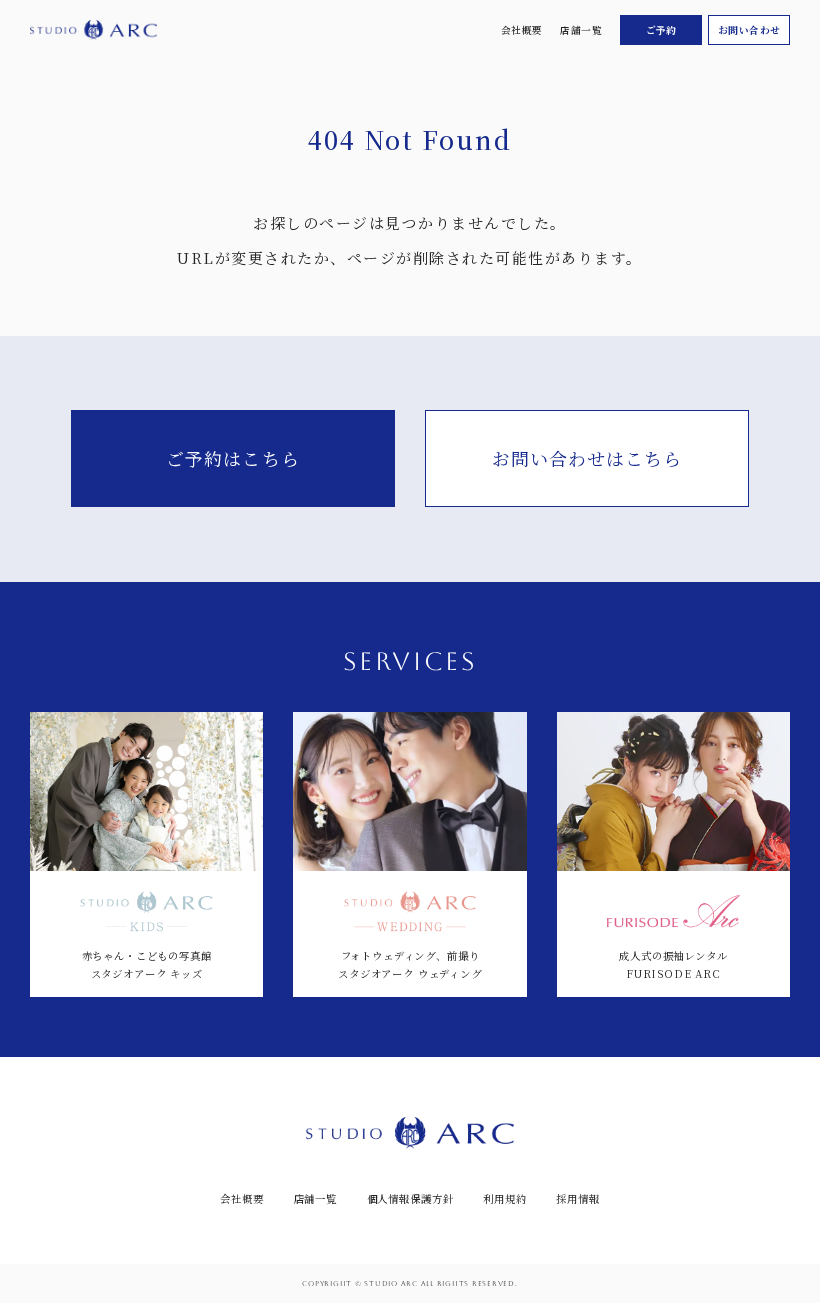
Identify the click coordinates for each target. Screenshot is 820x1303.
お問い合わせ (749, 30)
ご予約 (661, 30)
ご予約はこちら (233, 458)
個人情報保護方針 (410, 1199)
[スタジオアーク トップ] (93, 30)
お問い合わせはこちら (587, 458)
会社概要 (522, 30)
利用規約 (504, 1199)
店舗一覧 (581, 30)
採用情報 (577, 1199)
